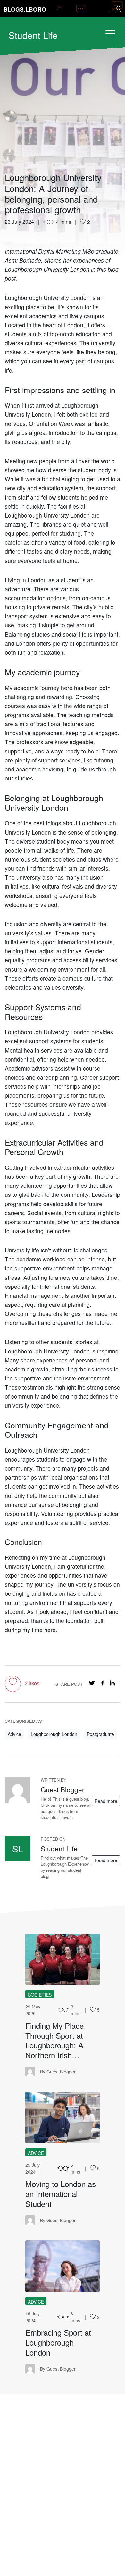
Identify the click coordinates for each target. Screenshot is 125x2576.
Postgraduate (100, 1734)
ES (63, 2266)
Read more (106, 1801)
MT (63, 2118)
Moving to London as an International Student (61, 2194)
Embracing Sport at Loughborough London (58, 2342)
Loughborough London (54, 1734)
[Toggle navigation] (110, 34)
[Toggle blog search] (115, 9)
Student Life (33, 35)
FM (63, 1959)
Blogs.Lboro (25, 9)
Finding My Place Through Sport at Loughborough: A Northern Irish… (54, 2040)
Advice (14, 1734)
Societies (40, 1995)
